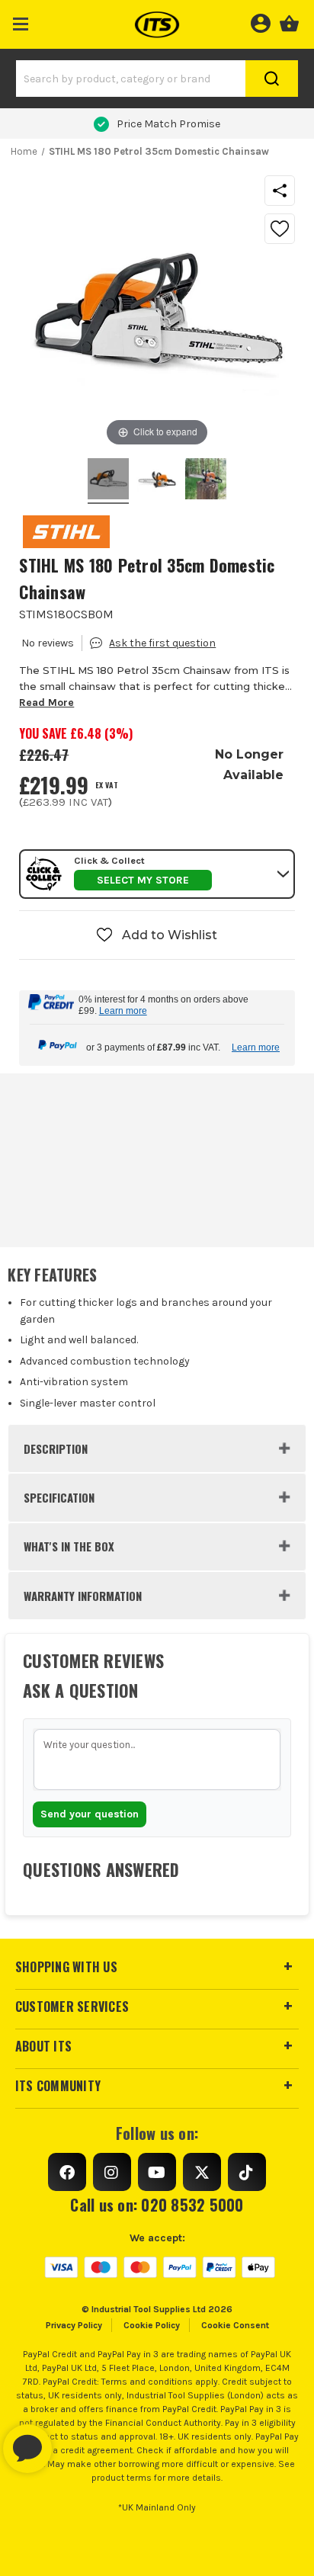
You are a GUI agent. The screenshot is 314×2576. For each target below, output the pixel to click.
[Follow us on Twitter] (202, 2172)
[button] (21, 21)
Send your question (90, 1814)
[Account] (260, 21)
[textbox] (157, 1760)
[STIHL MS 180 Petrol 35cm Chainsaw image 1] (157, 481)
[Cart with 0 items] (289, 21)
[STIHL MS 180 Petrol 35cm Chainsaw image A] (206, 481)
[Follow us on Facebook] (67, 2172)
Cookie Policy (152, 2325)
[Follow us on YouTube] (157, 2172)
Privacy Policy (74, 2325)
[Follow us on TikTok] (247, 2172)
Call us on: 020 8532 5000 (157, 2205)
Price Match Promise (168, 124)
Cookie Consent (235, 2325)
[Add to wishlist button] (280, 229)
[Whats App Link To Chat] (76, 2441)
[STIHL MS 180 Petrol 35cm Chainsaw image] (108, 481)
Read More (46, 703)
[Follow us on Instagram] (112, 2172)
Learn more (123, 1011)
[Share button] (280, 191)
